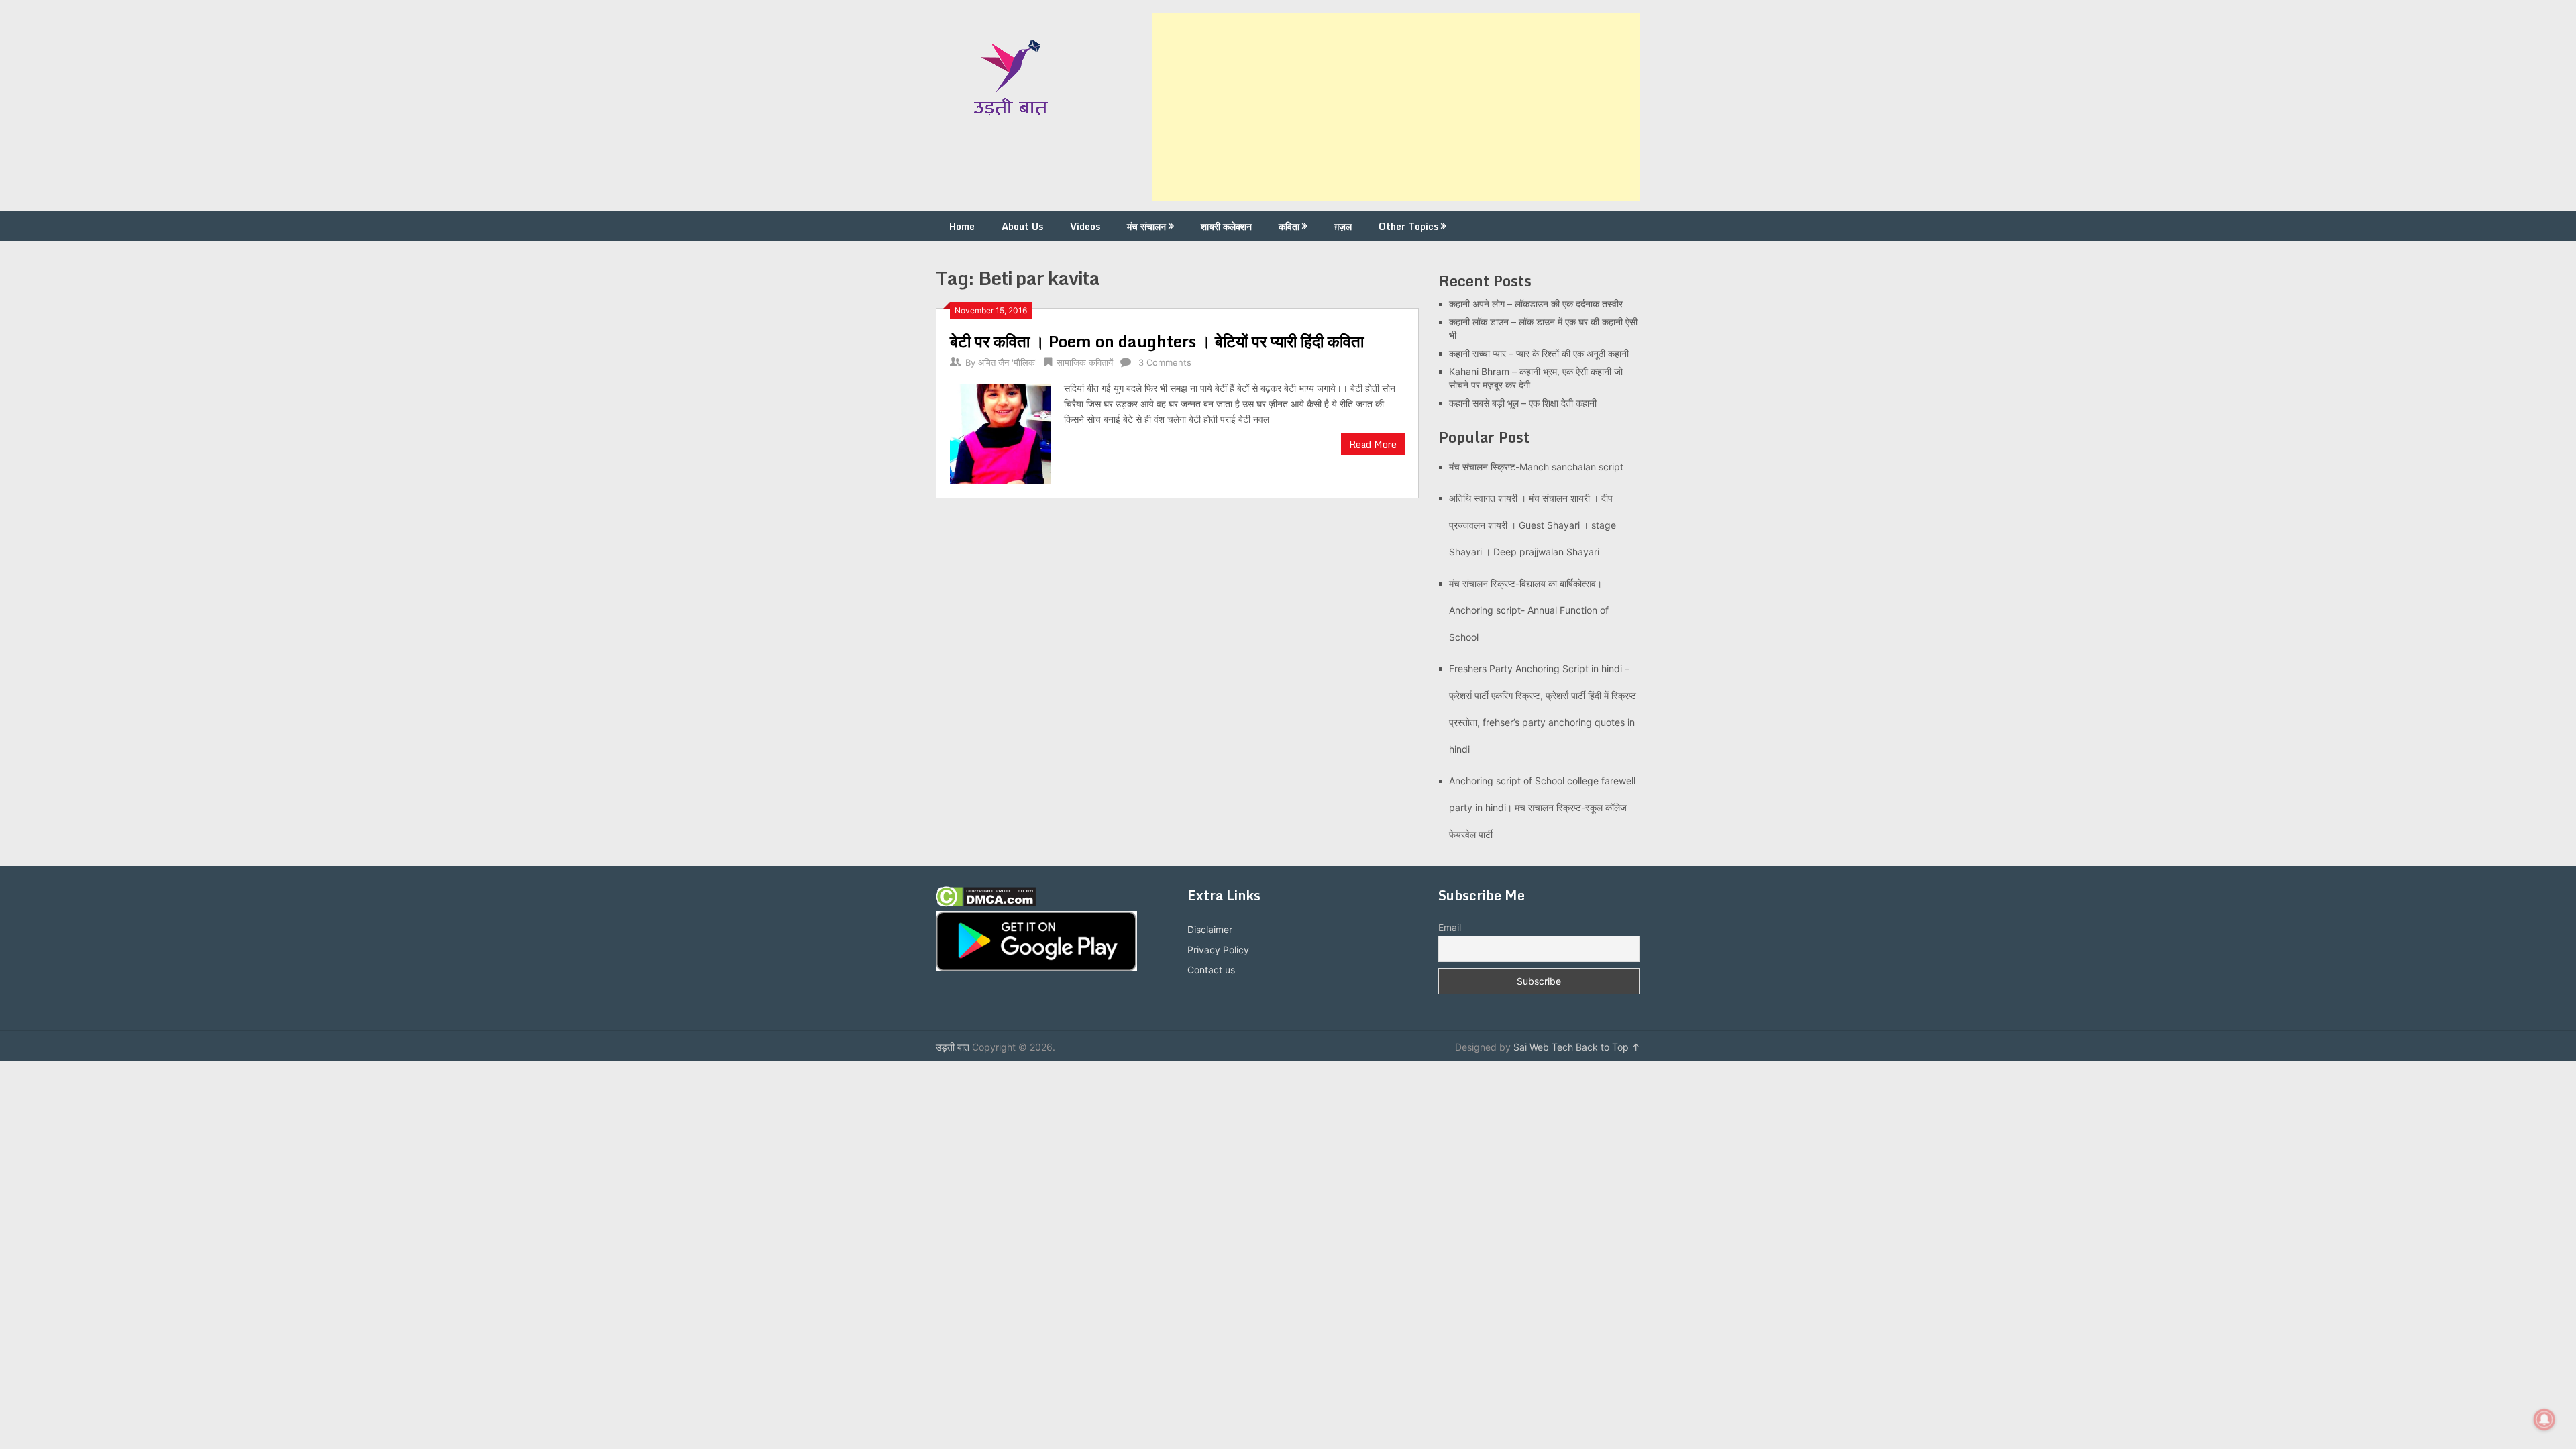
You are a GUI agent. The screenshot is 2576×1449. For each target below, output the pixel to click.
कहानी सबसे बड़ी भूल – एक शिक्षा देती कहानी (1523, 403)
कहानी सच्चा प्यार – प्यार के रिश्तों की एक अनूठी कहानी (1539, 353)
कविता (1289, 226)
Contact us (1211, 970)
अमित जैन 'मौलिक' (1008, 362)
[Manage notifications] (2544, 1419)
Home (962, 226)
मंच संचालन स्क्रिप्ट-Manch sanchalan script (1536, 467)
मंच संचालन (1146, 226)
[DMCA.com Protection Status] (986, 903)
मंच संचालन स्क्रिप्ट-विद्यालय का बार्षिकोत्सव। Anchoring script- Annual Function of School (1529, 610)
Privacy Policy (1218, 950)
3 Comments (1165, 362)
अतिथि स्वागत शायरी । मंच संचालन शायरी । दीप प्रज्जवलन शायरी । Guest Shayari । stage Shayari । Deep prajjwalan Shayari (1533, 525)
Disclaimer (1210, 929)
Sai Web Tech (1543, 1047)
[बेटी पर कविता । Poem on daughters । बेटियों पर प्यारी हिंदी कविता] (1000, 432)
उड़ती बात (953, 1047)
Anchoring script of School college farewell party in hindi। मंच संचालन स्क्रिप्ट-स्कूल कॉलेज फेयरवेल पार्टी (1542, 807)
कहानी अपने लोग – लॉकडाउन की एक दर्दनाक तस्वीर (1536, 304)
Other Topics (1408, 226)
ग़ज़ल (1343, 226)
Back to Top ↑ (1608, 1047)
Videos (1085, 226)
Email (1450, 927)
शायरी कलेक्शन (1226, 226)
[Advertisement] (1396, 107)
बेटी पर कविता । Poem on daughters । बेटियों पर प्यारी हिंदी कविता (1157, 341)
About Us (1022, 226)
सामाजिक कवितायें (1085, 362)
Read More (1373, 444)
